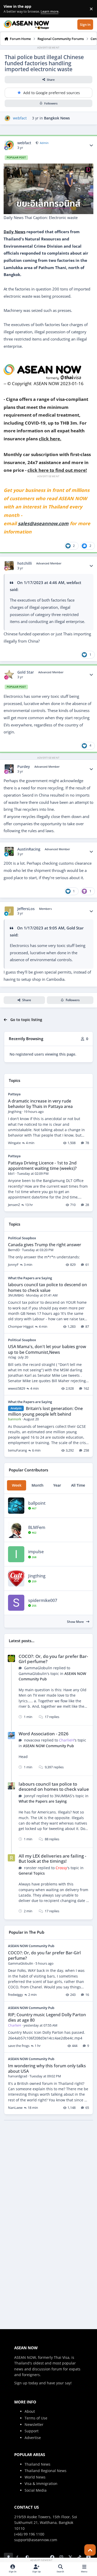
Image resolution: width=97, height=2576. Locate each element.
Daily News (14, 232)
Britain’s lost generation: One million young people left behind (45, 1411)
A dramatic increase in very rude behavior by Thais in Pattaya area (40, 1104)
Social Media (36, 2490)
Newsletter (34, 2424)
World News (35, 2477)
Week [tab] (17, 1485)
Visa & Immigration (41, 2484)
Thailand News (38, 2464)
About (30, 2411)
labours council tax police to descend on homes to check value (47, 1287)
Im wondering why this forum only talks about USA (47, 2068)
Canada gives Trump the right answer (45, 1245)
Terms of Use (36, 2418)
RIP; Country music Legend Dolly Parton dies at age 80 (47, 2017)
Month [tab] (38, 1485)
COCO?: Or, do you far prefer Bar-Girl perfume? (53, 1659)
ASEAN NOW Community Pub (48, 1746)
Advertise (33, 2438)
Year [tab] (57, 1485)
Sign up (21, 2383)
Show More (76, 1622)
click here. (50, 439)
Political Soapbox (22, 1238)
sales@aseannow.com (43, 523)
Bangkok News (57, 118)
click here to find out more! (57, 470)
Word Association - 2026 (44, 1734)
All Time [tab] (78, 1485)
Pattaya (14, 1094)
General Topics (32, 1873)
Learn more (10, 9)
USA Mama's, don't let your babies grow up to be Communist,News (47, 1349)
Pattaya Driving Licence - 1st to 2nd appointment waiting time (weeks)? (42, 1165)
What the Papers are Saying (30, 1278)
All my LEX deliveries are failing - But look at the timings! (52, 1858)
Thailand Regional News (46, 2471)
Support (32, 2431)
